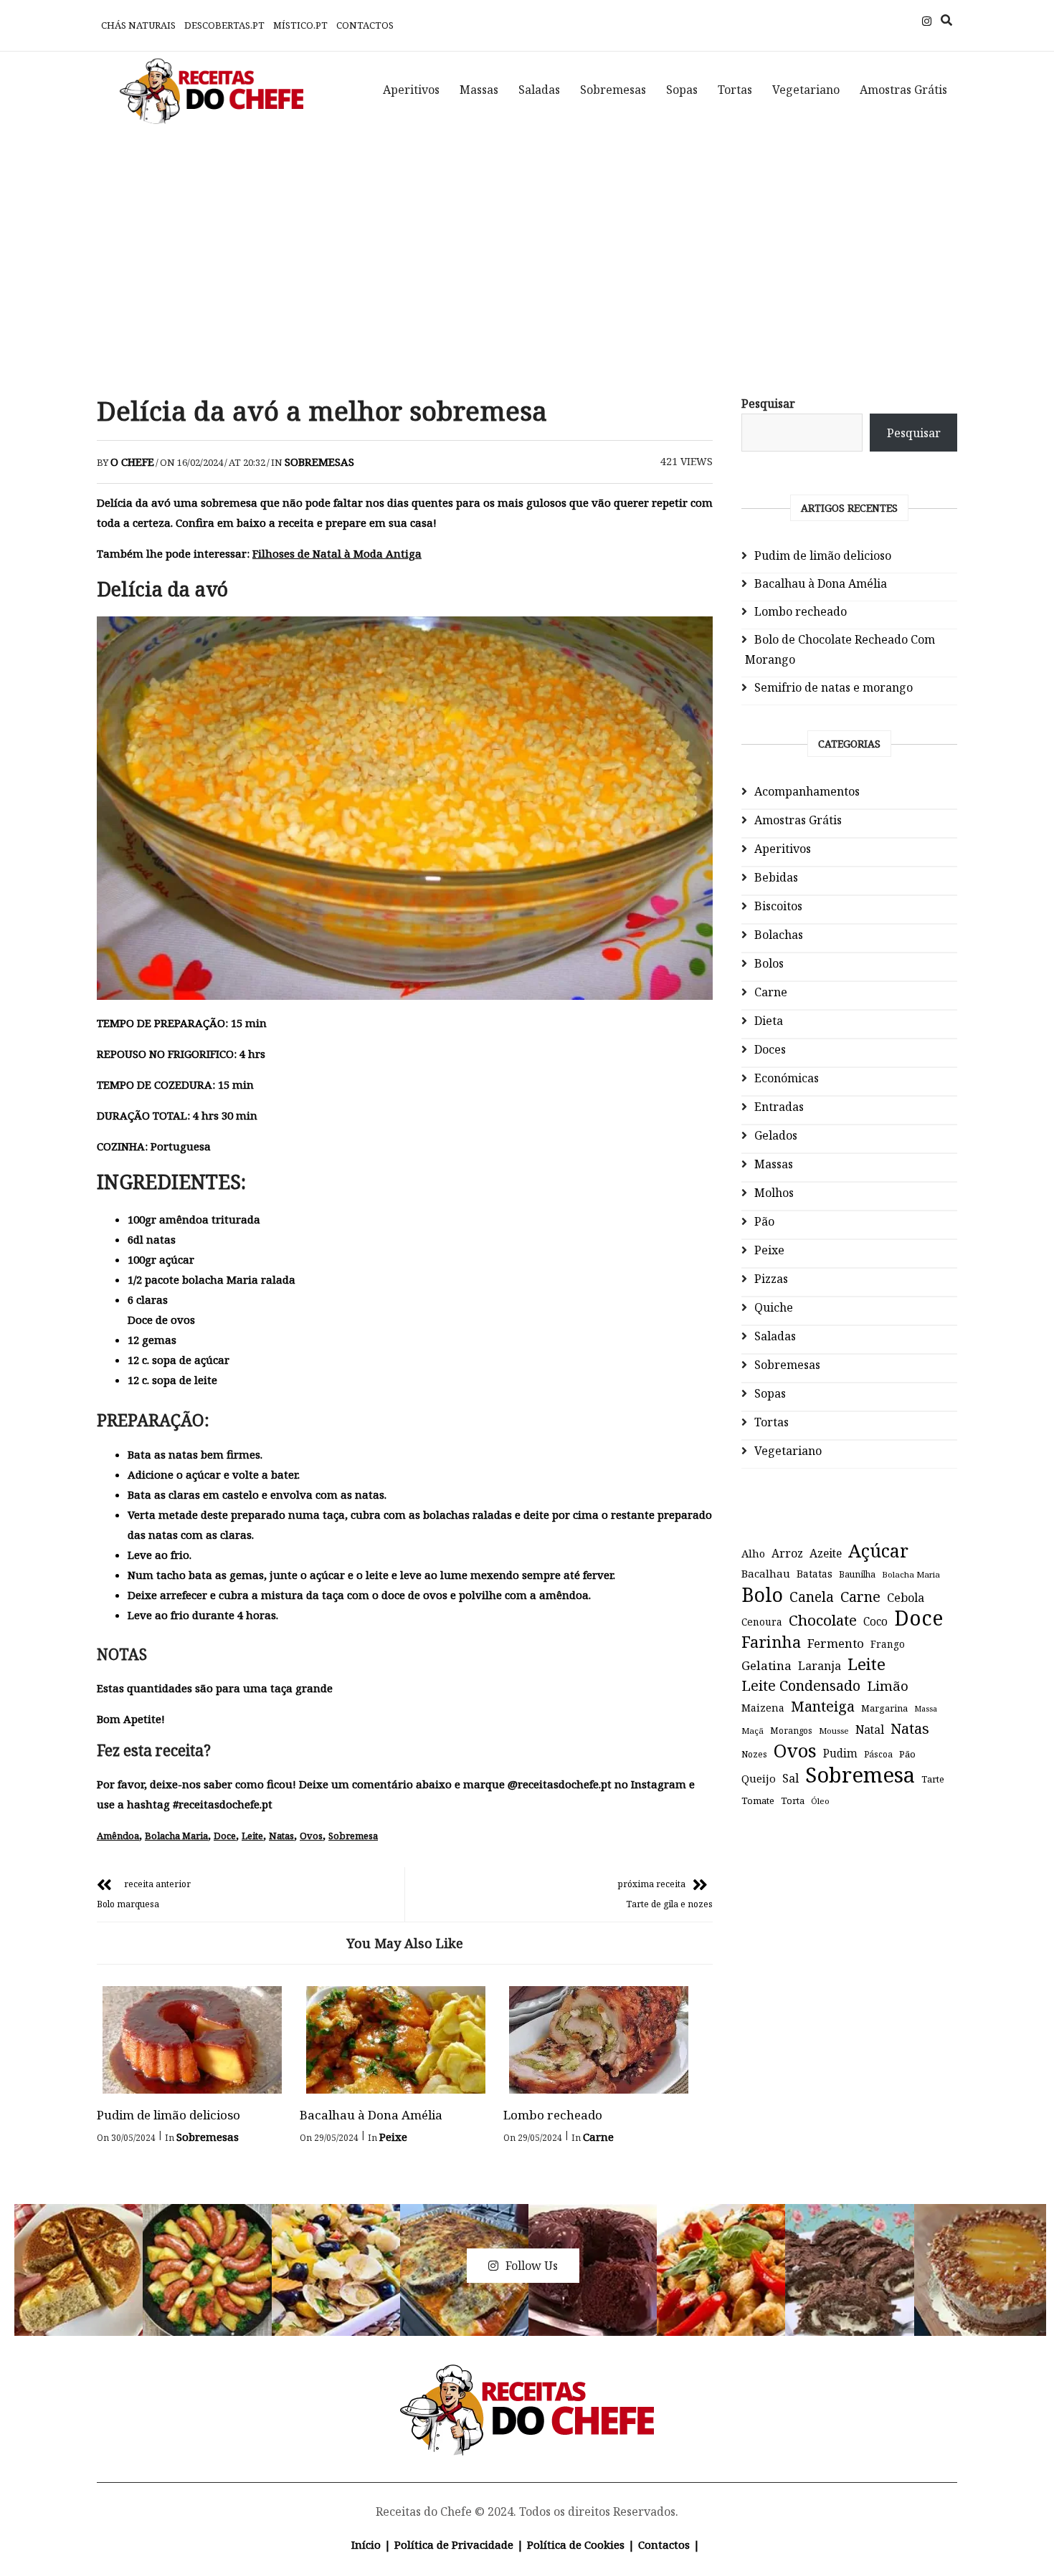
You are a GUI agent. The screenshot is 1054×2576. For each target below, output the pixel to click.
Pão (764, 1221)
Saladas (539, 90)
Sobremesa (353, 1836)
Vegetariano (806, 90)
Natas (281, 1836)
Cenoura (762, 1622)
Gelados (776, 1135)
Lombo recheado (553, 2115)
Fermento (836, 1643)
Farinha (771, 1642)
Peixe (393, 2137)
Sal (790, 1778)
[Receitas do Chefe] (527, 2381)
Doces (770, 1049)
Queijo (759, 1778)
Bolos (769, 963)
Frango (888, 1644)
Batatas (815, 1574)
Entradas (779, 1107)
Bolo (762, 1595)
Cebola (906, 1598)
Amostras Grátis (903, 90)
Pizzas (771, 1279)
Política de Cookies (576, 2544)
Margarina (884, 1708)
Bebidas (776, 877)
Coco (875, 1622)
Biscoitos (778, 906)
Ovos (311, 1836)
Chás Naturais (138, 25)
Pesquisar (768, 404)
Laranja (820, 1666)
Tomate (758, 1800)
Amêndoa (118, 1836)
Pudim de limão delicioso (168, 2115)
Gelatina (766, 1665)
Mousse (834, 1731)
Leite (252, 1836)
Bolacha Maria (176, 1836)
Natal (870, 1730)
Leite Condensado (801, 1685)
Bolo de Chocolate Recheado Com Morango (840, 649)
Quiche (774, 1307)
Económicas (787, 1078)
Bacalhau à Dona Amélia (371, 2115)
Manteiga (823, 1706)
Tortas (735, 90)
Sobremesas (613, 90)
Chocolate (823, 1620)
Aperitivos (411, 90)
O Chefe (132, 462)
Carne (598, 2137)
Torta (793, 1800)
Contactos (365, 25)
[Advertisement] (527, 251)
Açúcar (878, 1550)
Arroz (787, 1553)
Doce (225, 1836)
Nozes (754, 1754)
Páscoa (878, 1754)
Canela (812, 1597)
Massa (926, 1709)
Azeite (826, 1553)
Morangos (791, 1731)
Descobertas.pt (224, 25)
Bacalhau (766, 1573)
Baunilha (857, 1574)
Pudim (840, 1754)
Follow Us (532, 2266)
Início (366, 2544)
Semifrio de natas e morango (834, 687)
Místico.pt (300, 25)
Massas (479, 90)
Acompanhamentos (807, 791)
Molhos (774, 1193)
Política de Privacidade (454, 2544)
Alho (753, 1553)
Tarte (933, 1779)
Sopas (682, 90)
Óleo (820, 1801)
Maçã (752, 1731)
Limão (888, 1686)
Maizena (763, 1708)
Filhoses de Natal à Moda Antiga (337, 553)
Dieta (769, 1021)
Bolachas (779, 935)
